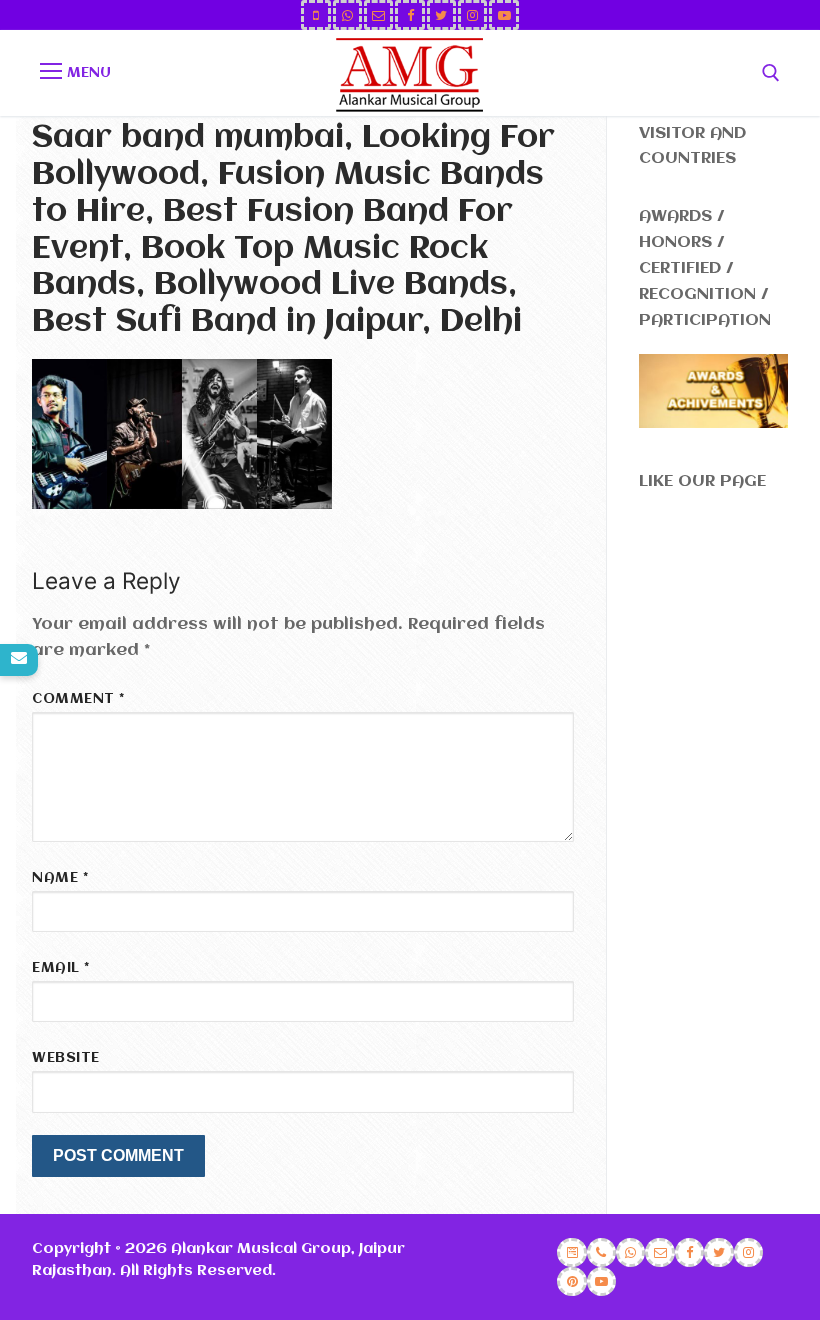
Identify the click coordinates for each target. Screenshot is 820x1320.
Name (60, 878)
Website (66, 1058)
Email (61, 968)
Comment (78, 699)
